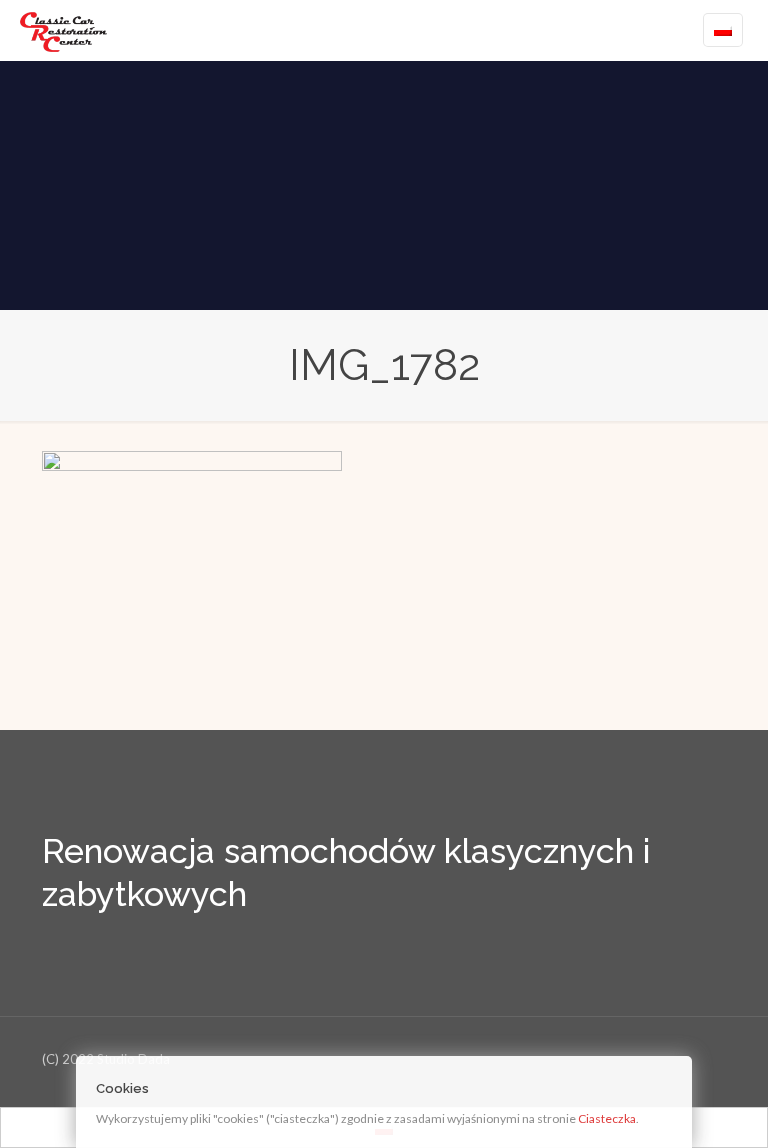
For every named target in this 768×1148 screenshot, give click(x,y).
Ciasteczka (607, 1118)
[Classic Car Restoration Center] (63, 30)
